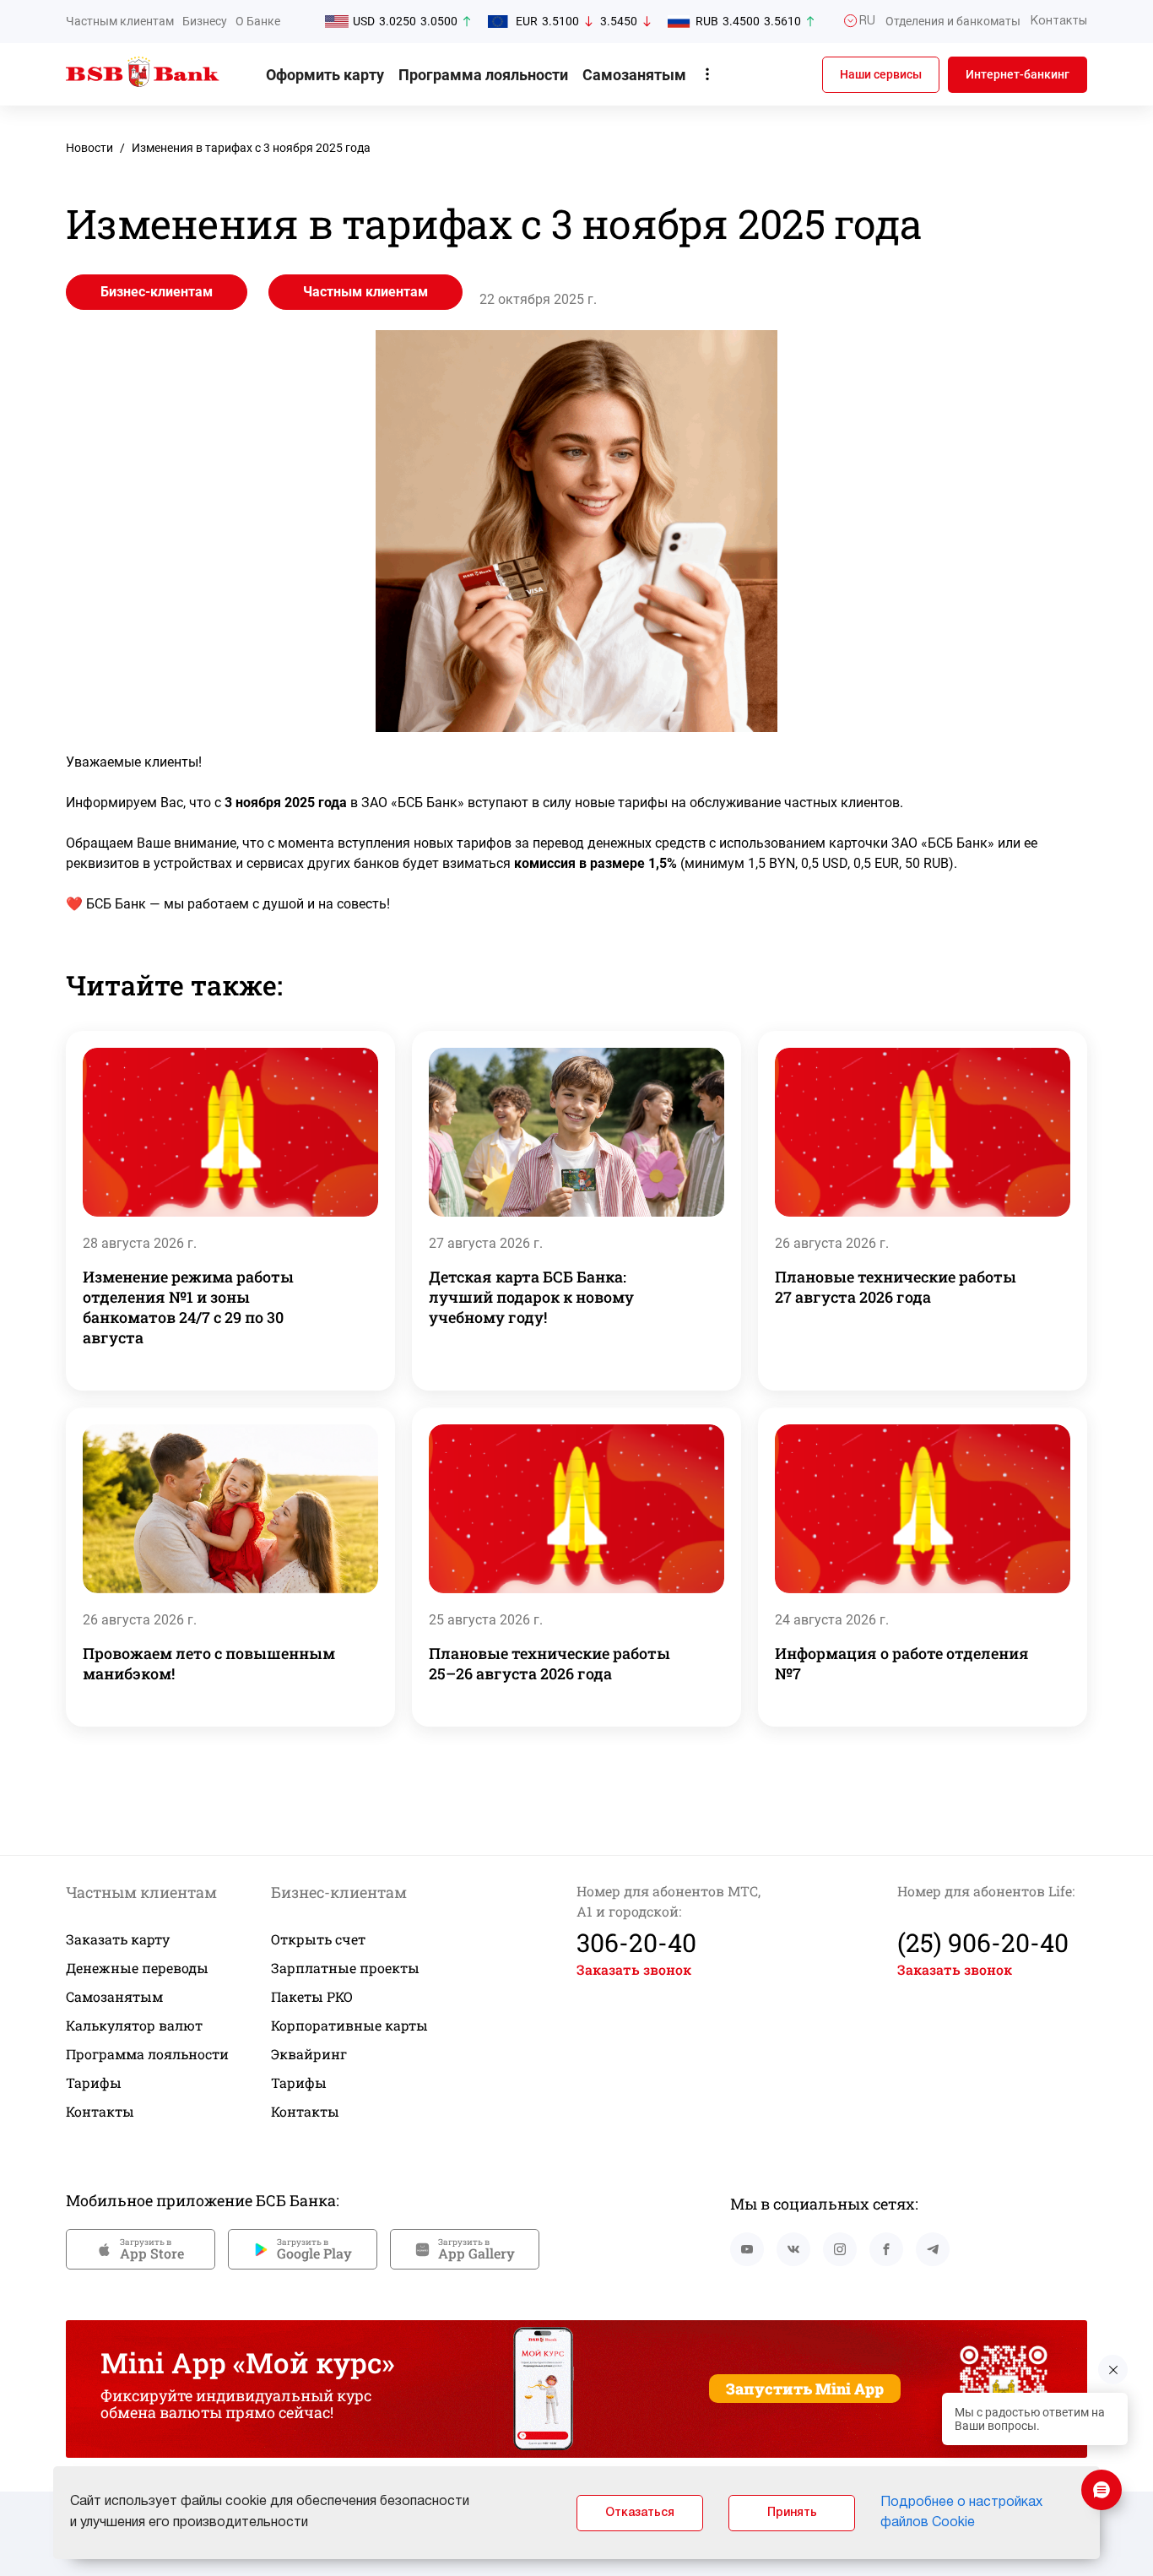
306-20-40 (636, 1942)
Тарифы (94, 2082)
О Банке (258, 21)
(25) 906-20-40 (983, 1942)
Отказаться (640, 2513)
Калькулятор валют (134, 2025)
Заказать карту (118, 1939)
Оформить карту (325, 75)
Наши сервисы (881, 74)
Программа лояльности (483, 75)
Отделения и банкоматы (953, 21)
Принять (792, 2513)
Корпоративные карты (349, 2025)
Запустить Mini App (805, 2389)
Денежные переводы (137, 1968)
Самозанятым (634, 75)
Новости (89, 148)
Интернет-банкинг (1018, 74)
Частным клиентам (120, 21)
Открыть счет (318, 1939)
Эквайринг (309, 2054)
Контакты (100, 2111)
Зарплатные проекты (345, 1968)
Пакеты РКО (312, 1996)
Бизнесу (205, 21)
